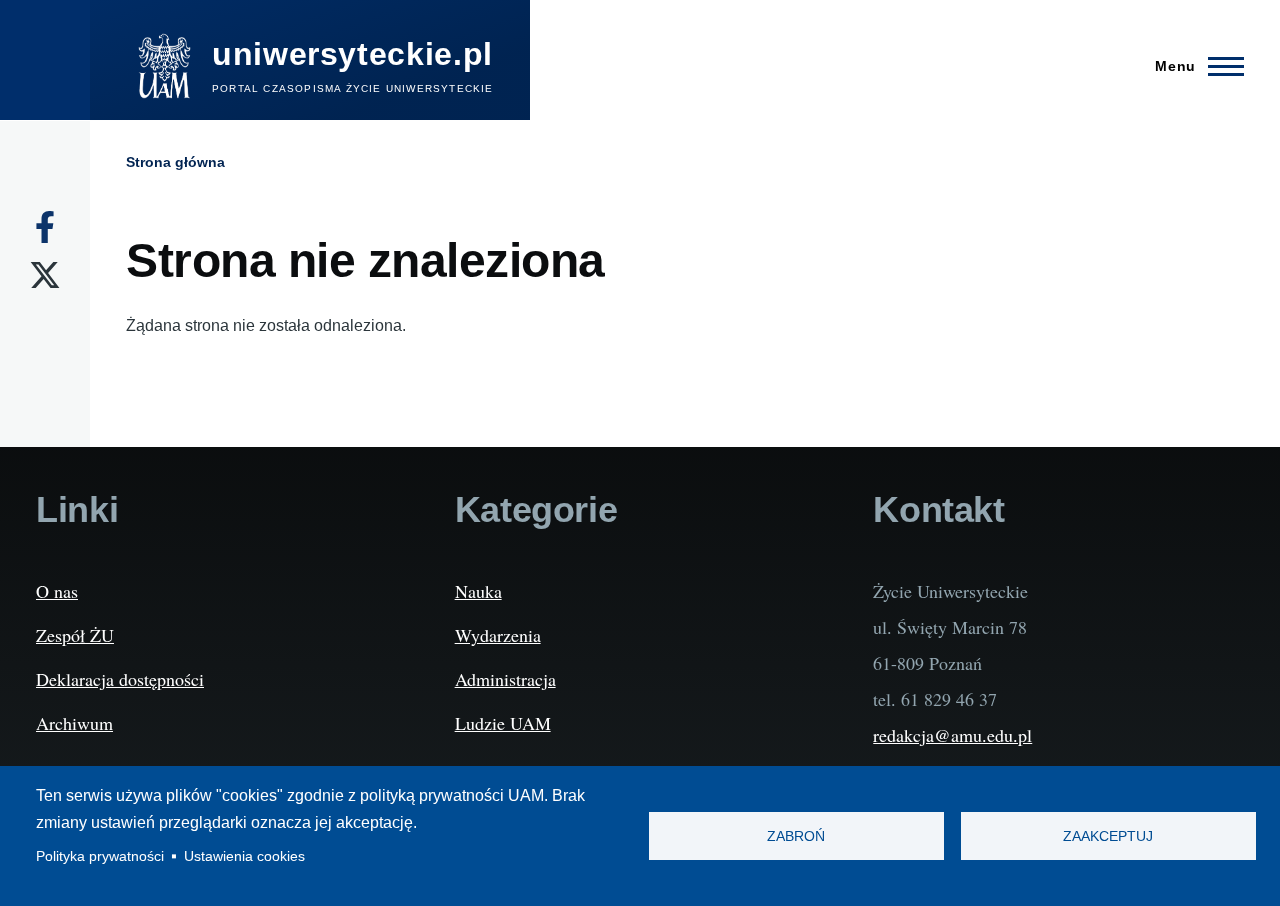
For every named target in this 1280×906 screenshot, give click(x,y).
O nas (57, 591)
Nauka (478, 591)
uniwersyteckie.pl (352, 54)
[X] (45, 275)
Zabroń (796, 836)
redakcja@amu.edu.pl (952, 735)
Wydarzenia (498, 635)
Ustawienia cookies (244, 856)
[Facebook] (45, 227)
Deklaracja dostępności (120, 679)
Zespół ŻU (75, 635)
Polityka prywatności (100, 856)
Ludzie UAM (503, 723)
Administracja (505, 679)
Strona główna (175, 162)
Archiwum (74, 723)
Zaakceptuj (1108, 836)
